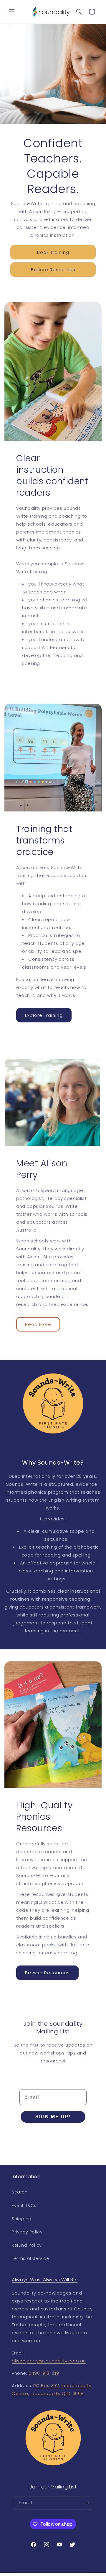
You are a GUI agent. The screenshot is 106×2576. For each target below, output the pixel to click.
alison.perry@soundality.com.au (49, 2361)
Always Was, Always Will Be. (45, 2280)
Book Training (53, 252)
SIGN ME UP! (53, 2117)
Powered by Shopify (71, 2573)
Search (20, 2192)
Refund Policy (27, 2245)
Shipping (22, 2219)
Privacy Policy (27, 2232)
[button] (12, 12)
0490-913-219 (44, 2373)
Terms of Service (30, 2258)
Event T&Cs (24, 2206)
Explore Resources (53, 270)
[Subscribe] (87, 2503)
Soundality (43, 2573)
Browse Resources (47, 1972)
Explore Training (44, 1015)
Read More (38, 1324)
